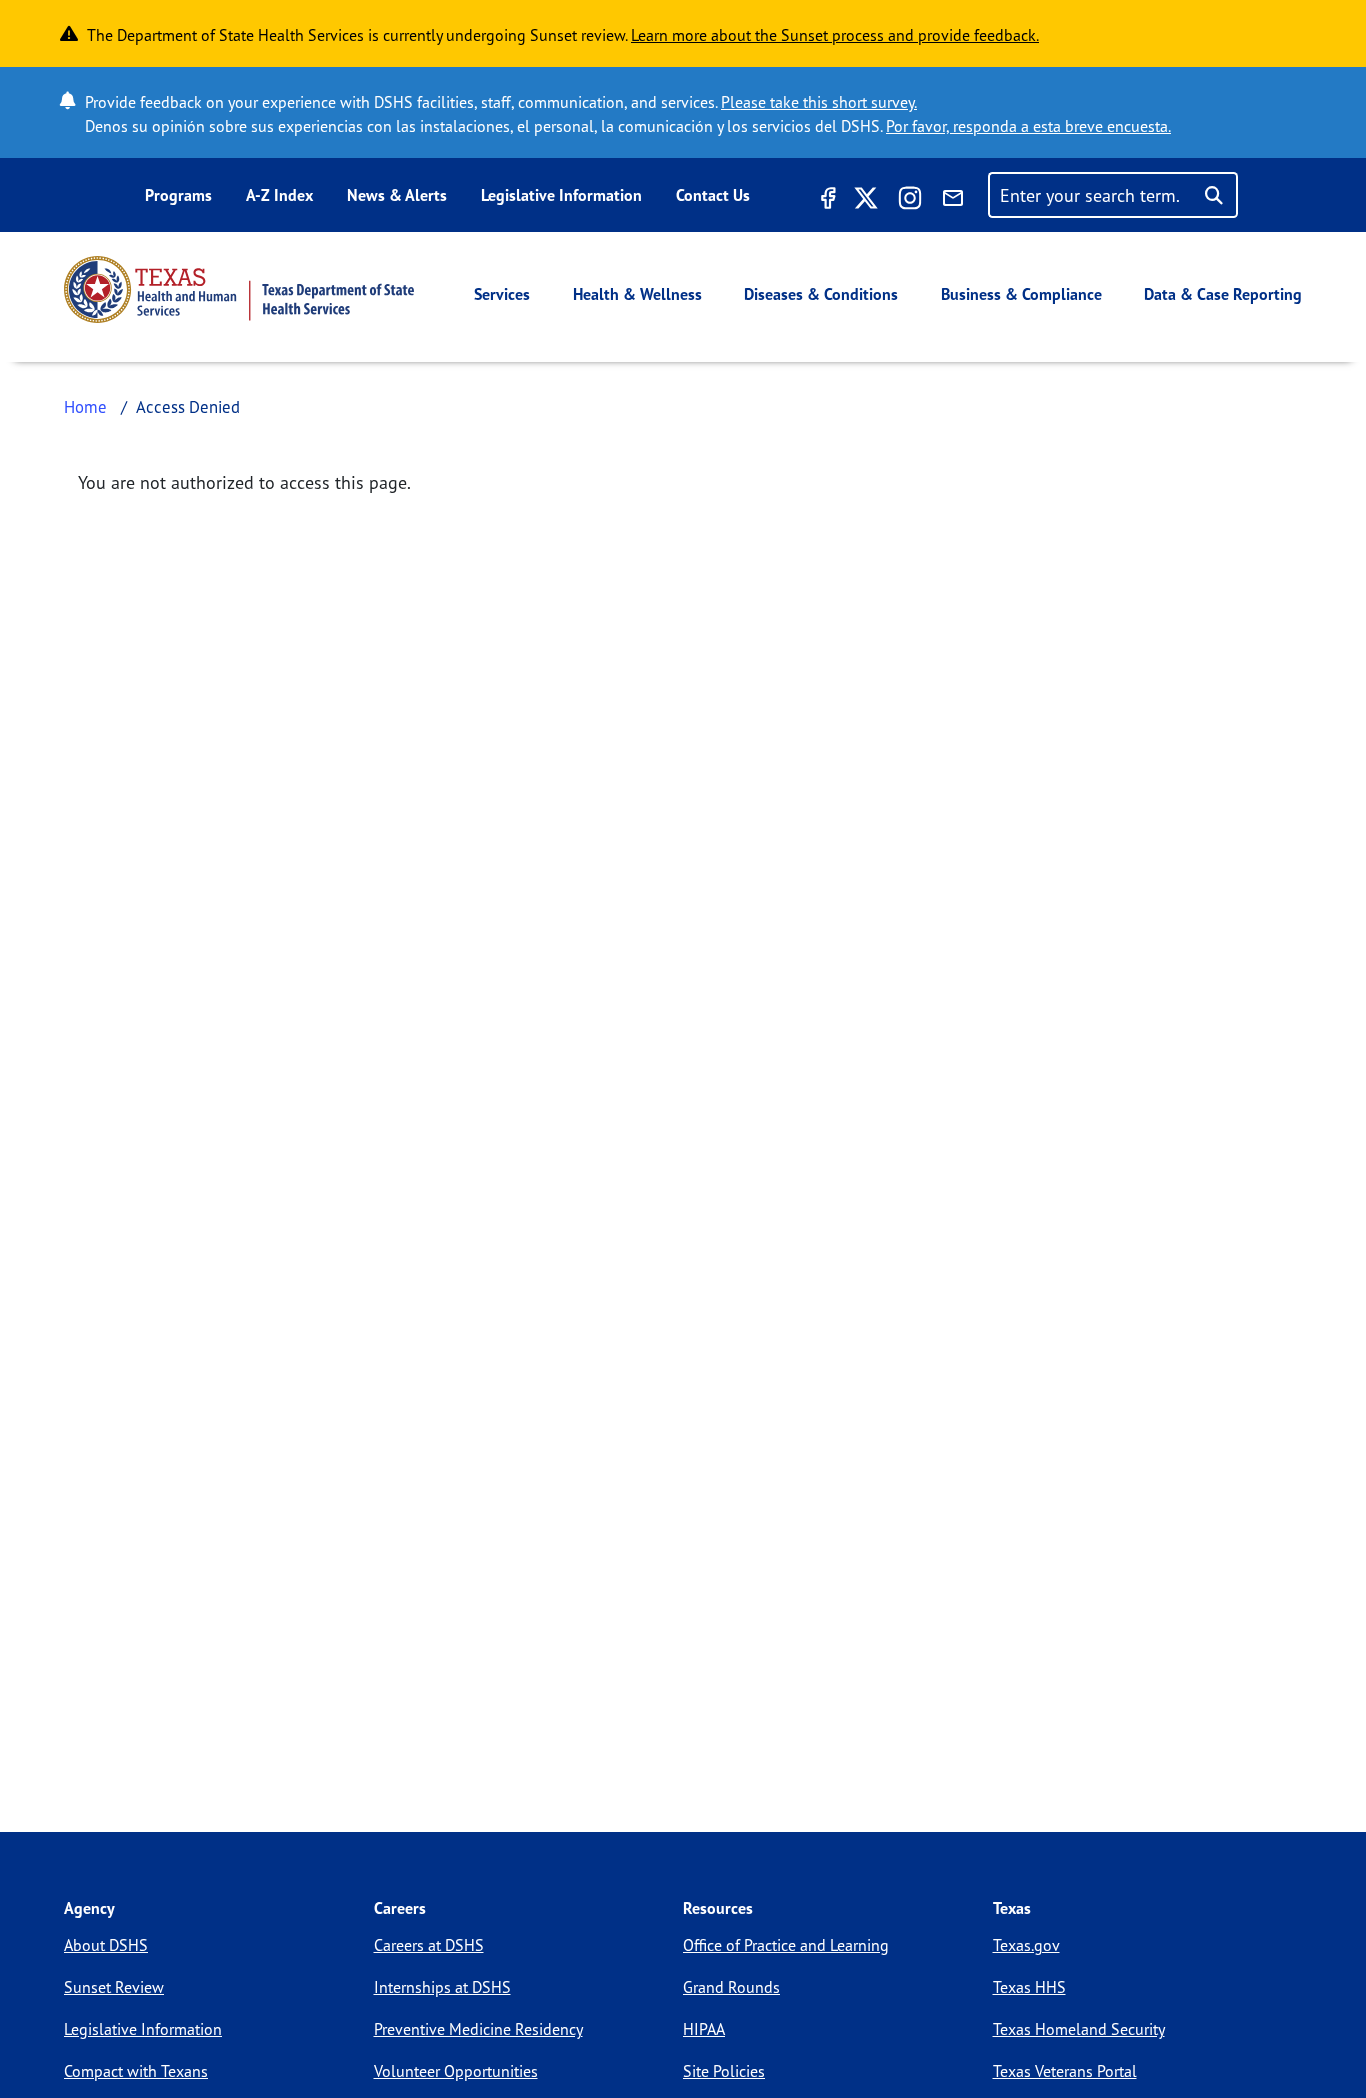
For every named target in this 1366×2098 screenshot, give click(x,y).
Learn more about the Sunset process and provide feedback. (835, 35)
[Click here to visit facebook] (826, 201)
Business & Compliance (1021, 294)
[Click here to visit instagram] (910, 201)
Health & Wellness (637, 294)
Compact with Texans (136, 2071)
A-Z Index (279, 195)
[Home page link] (239, 289)
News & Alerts (397, 195)
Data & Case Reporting (1223, 294)
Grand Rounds (731, 1987)
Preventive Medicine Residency (478, 2029)
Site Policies (724, 2071)
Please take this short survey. (819, 102)
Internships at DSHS (442, 1987)
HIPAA (704, 2029)
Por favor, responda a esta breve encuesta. (1028, 126)
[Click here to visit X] (866, 201)
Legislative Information (561, 195)
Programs (178, 195)
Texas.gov (1026, 1945)
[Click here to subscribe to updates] (953, 201)
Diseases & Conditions (821, 294)
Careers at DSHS (429, 1945)
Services (502, 294)
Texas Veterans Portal (1065, 2071)
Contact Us (713, 195)
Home (85, 406)
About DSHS (106, 1945)
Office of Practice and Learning (786, 1945)
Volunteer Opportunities (456, 2071)
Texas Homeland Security (1079, 2029)
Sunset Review (114, 1987)
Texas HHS (1029, 1987)
